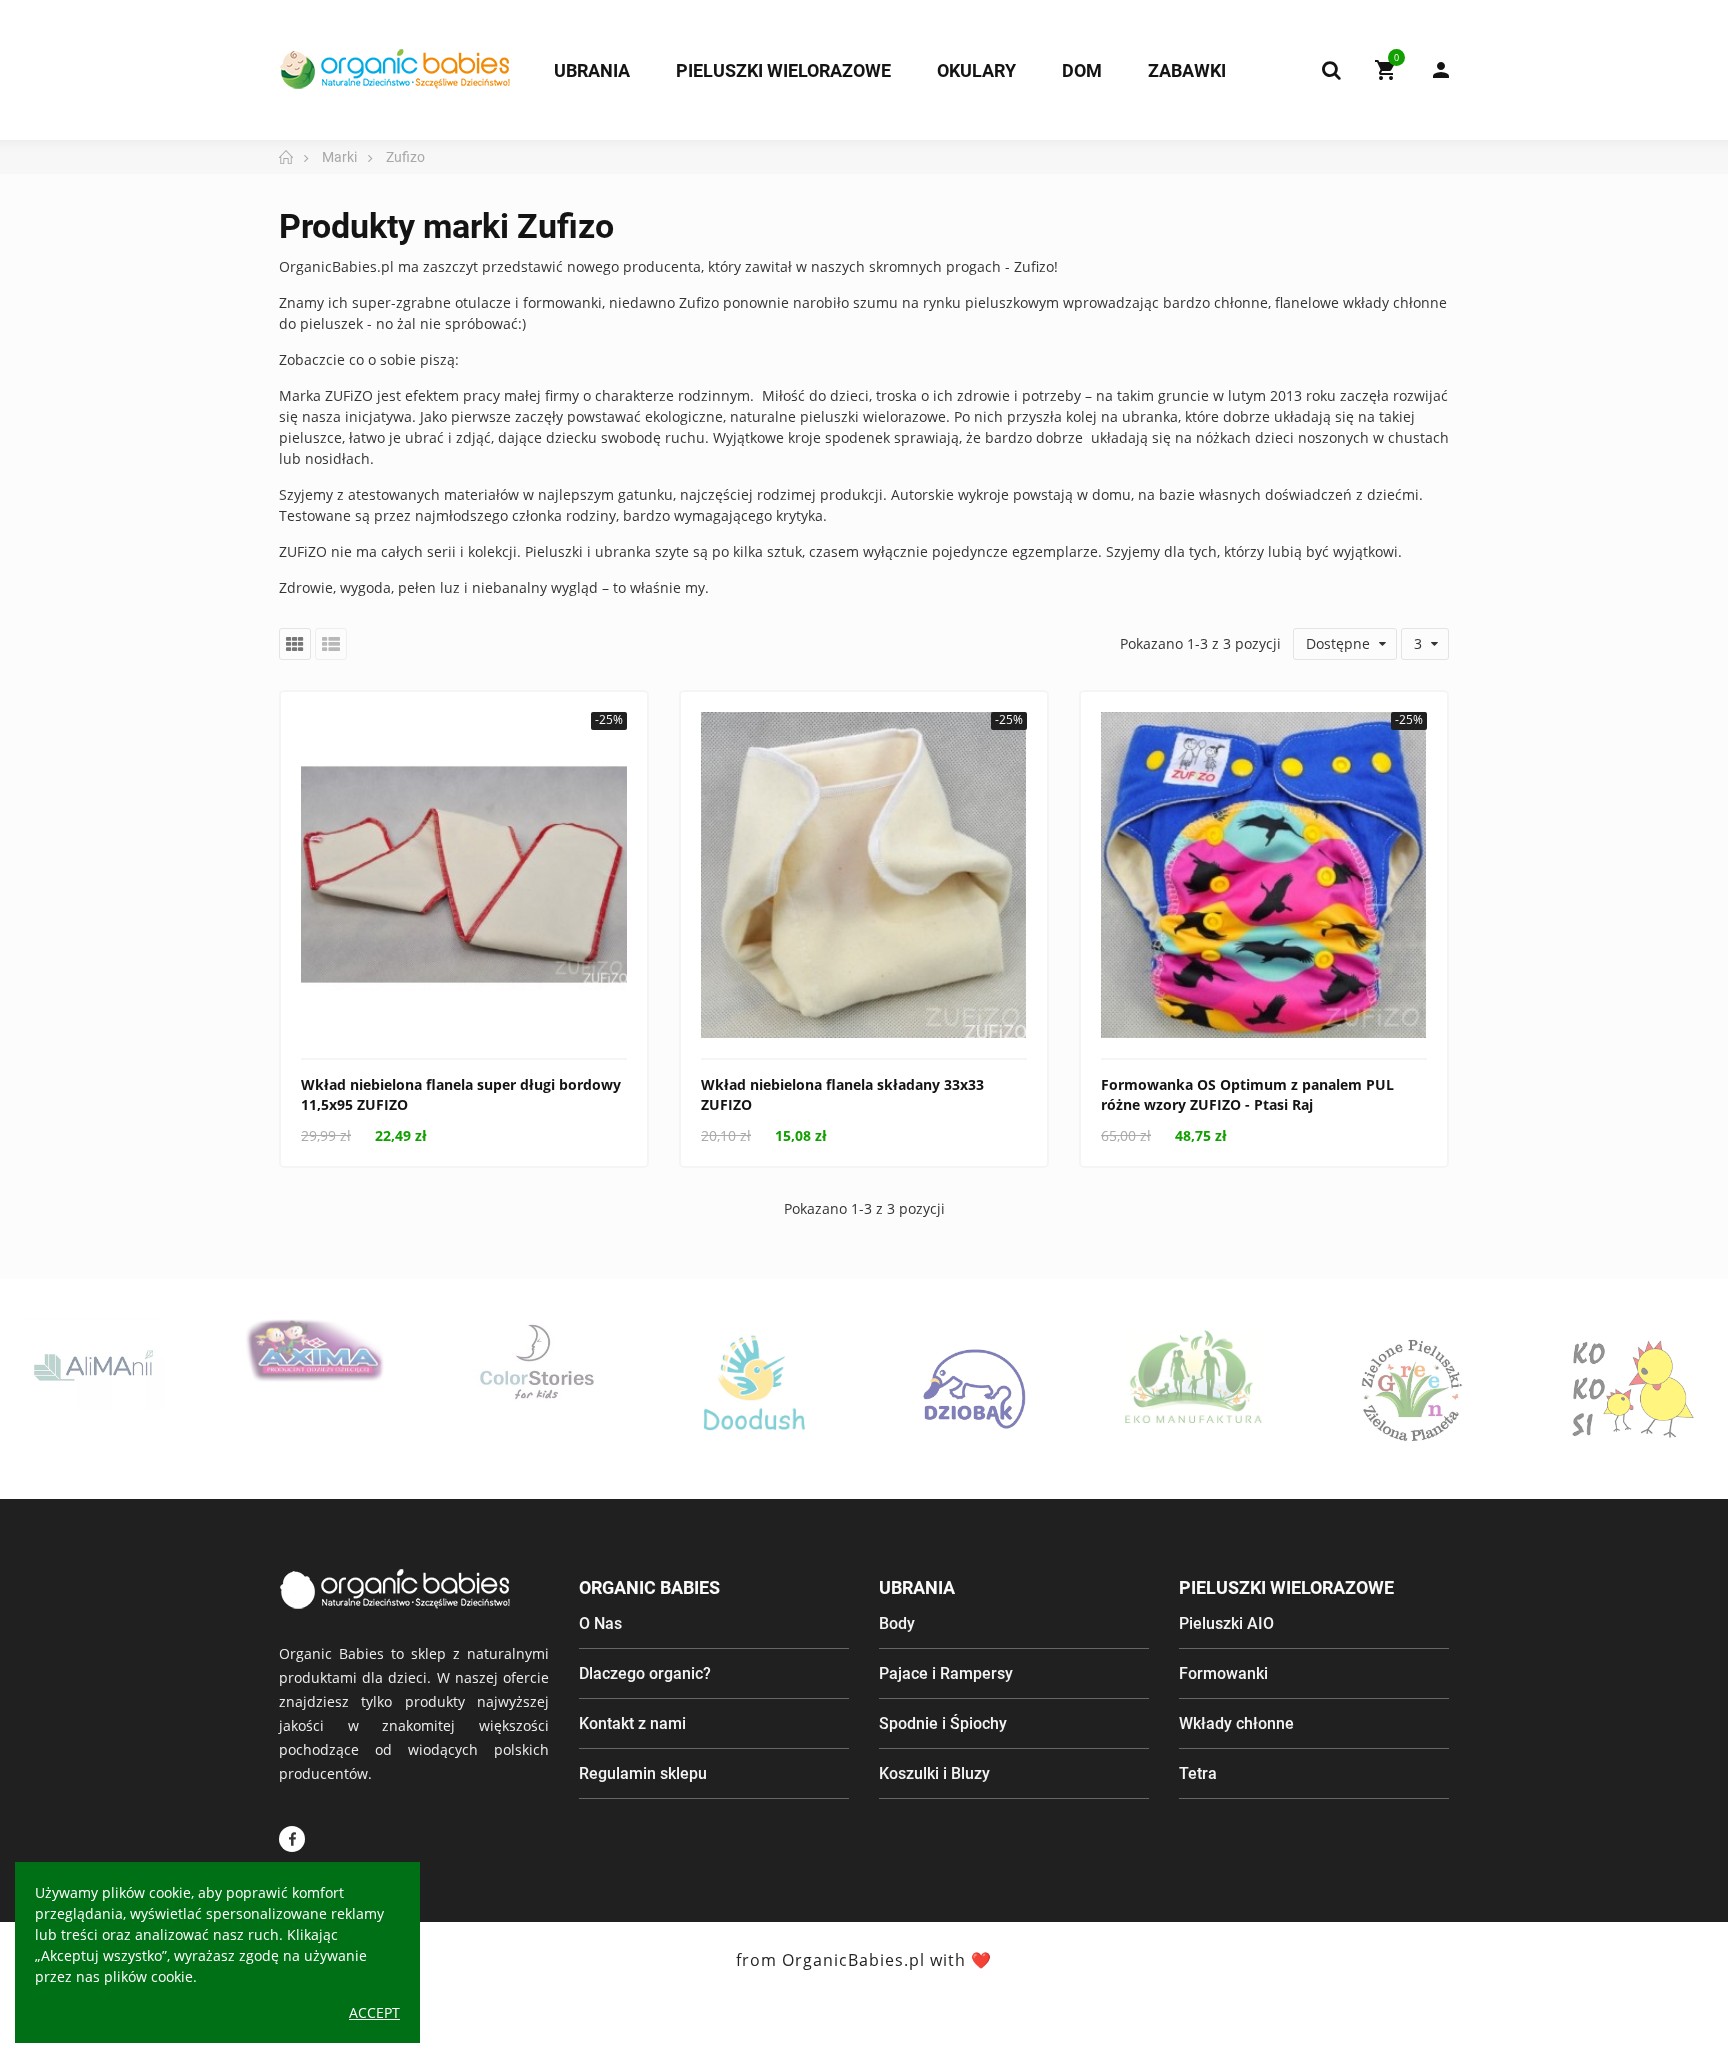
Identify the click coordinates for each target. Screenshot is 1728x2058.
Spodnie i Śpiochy (943, 1723)
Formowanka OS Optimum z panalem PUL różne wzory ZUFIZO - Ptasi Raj (1247, 1094)
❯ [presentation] (1687, 1419)
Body (897, 1623)
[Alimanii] (95, 1364)
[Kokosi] (1633, 1389)
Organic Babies (649, 1587)
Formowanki (1223, 1673)
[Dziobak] (974, 1389)
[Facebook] (292, 1839)
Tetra (1198, 1773)
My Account (1431, 70)
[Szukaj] (1331, 70)
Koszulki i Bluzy (934, 1773)
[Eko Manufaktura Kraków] (1194, 1377)
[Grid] (295, 644)
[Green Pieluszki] (1414, 1389)
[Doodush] (754, 1389)
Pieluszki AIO (1226, 1623)
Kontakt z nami (632, 1723)
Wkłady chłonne (1236, 1723)
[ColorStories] (535, 1360)
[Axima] (315, 1351)
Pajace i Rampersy (946, 1673)
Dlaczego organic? (645, 1673)
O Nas (600, 1623)
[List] (331, 644)
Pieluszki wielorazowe (1286, 1587)
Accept (374, 2012)
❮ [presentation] (41, 1419)
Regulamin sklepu (643, 1773)
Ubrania (917, 1587)
